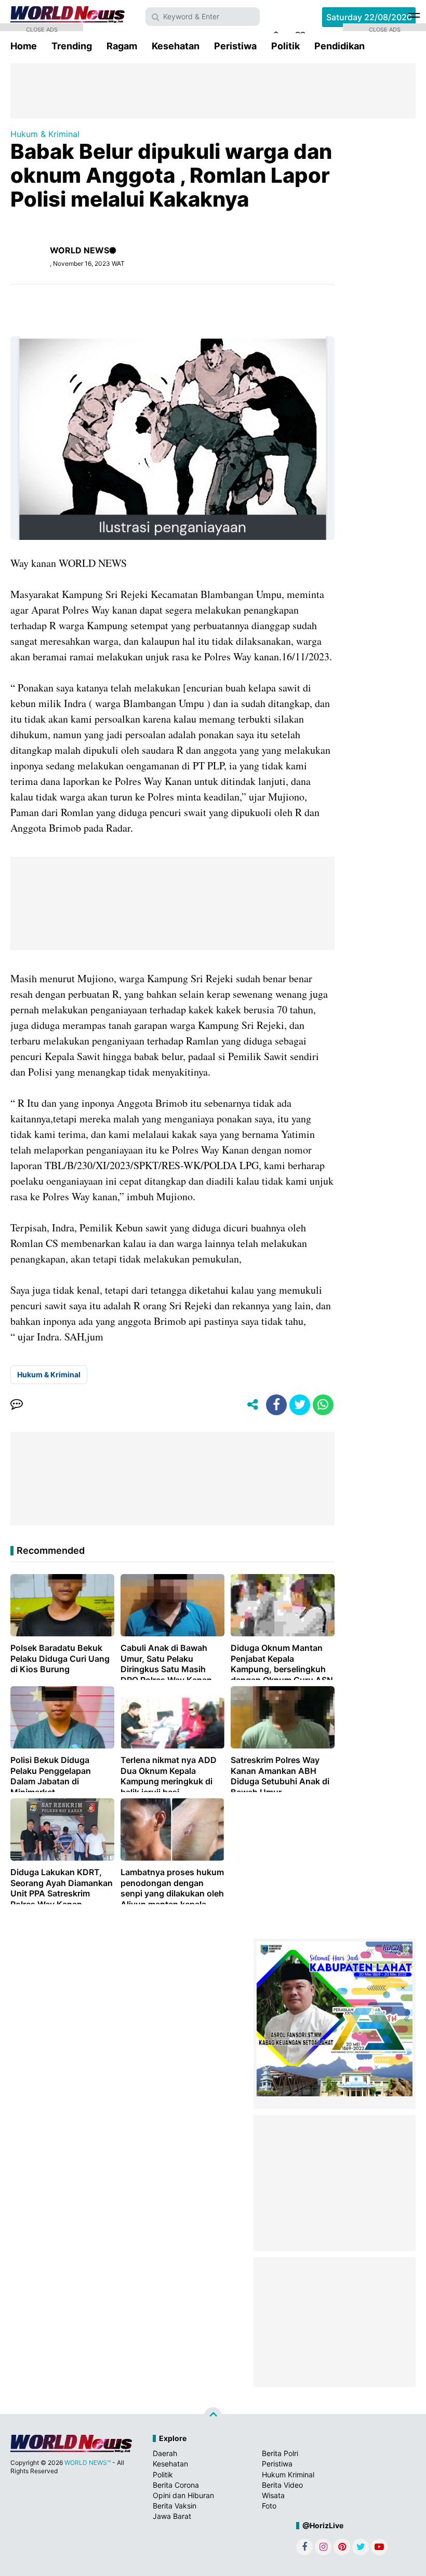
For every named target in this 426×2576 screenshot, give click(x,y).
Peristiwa (235, 46)
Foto (269, 2506)
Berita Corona (176, 2485)
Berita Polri (280, 2453)
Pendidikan (340, 46)
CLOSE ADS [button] (42, 29)
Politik (285, 46)
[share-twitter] (300, 1405)
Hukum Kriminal (288, 2475)
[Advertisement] (213, 90)
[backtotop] (213, 2416)
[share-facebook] (276, 1405)
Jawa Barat (172, 2516)
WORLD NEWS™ (88, 2463)
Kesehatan (176, 46)
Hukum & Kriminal (45, 134)
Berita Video (282, 2485)
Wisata (273, 2495)
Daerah (165, 2453)
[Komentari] (17, 1405)
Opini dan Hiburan (183, 2495)
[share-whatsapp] (323, 1405)
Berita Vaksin (175, 2506)
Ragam (122, 46)
